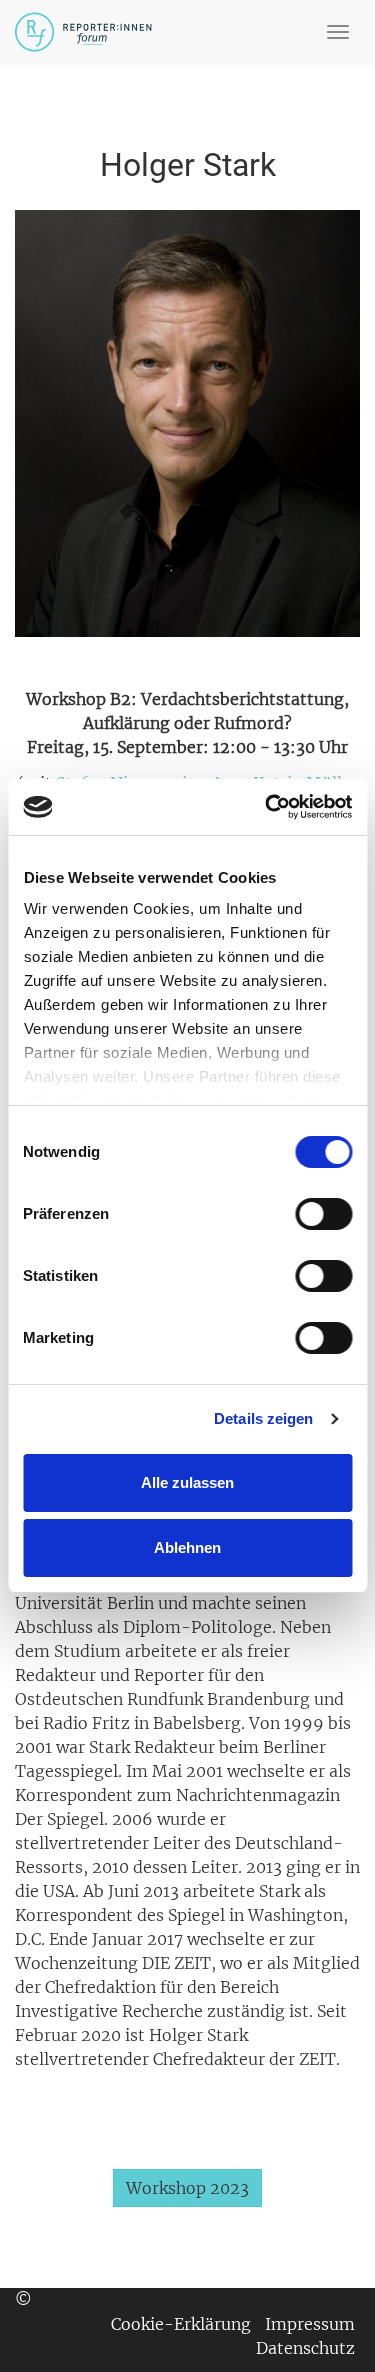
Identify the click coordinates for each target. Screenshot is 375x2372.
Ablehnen (187, 1547)
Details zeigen (263, 1418)
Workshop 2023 (187, 2188)
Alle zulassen (187, 1482)
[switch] (323, 1214)
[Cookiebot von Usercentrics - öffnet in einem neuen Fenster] (267, 807)
